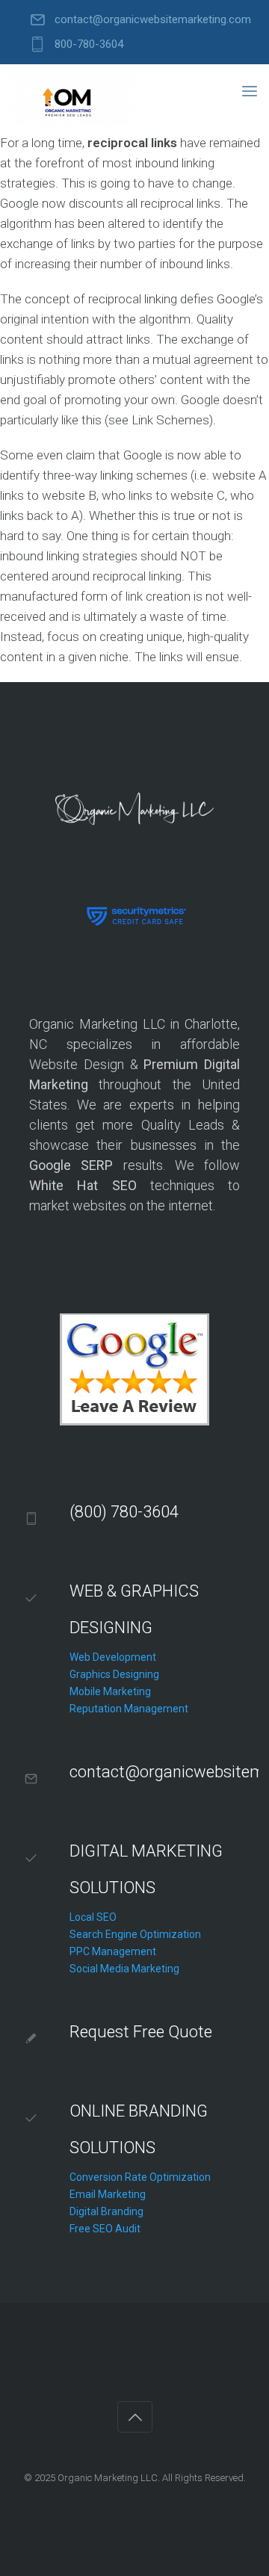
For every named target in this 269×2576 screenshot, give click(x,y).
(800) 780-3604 (124, 1512)
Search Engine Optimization (135, 1934)
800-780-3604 (89, 44)
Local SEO (93, 1917)
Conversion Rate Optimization (140, 2177)
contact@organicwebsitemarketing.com (153, 20)
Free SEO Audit (105, 2229)
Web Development (113, 1657)
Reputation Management (129, 1709)
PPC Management (113, 1951)
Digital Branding (106, 2211)
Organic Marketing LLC (108, 2478)
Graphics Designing (114, 1674)
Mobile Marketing (110, 1691)
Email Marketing (108, 2194)
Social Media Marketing (124, 1969)
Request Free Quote (141, 2032)
